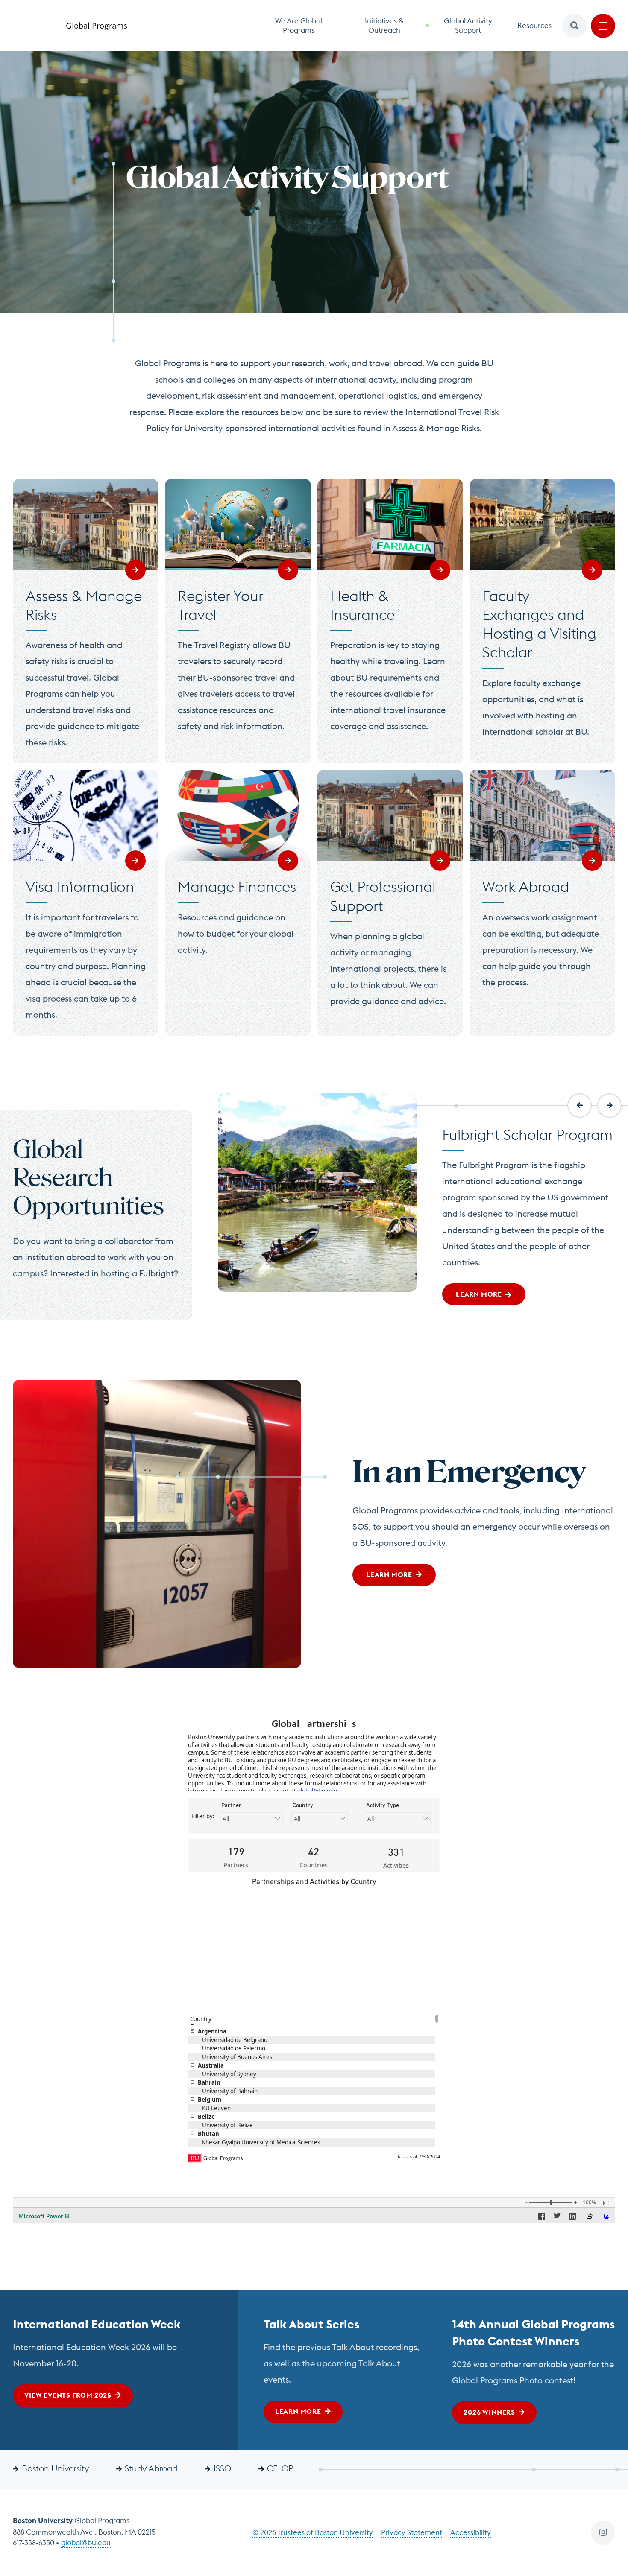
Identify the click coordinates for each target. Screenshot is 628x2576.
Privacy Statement (412, 2532)
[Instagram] (603, 2533)
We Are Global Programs (299, 26)
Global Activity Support (468, 26)
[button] (574, 26)
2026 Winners (489, 2412)
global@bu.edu (86, 2543)
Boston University (55, 2468)
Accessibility (471, 2532)
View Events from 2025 (68, 2395)
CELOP (280, 2468)
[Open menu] (603, 26)
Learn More (389, 1574)
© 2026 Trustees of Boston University (313, 2532)
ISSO (222, 2468)
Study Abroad (151, 2468)
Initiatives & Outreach (384, 26)
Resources (534, 26)
